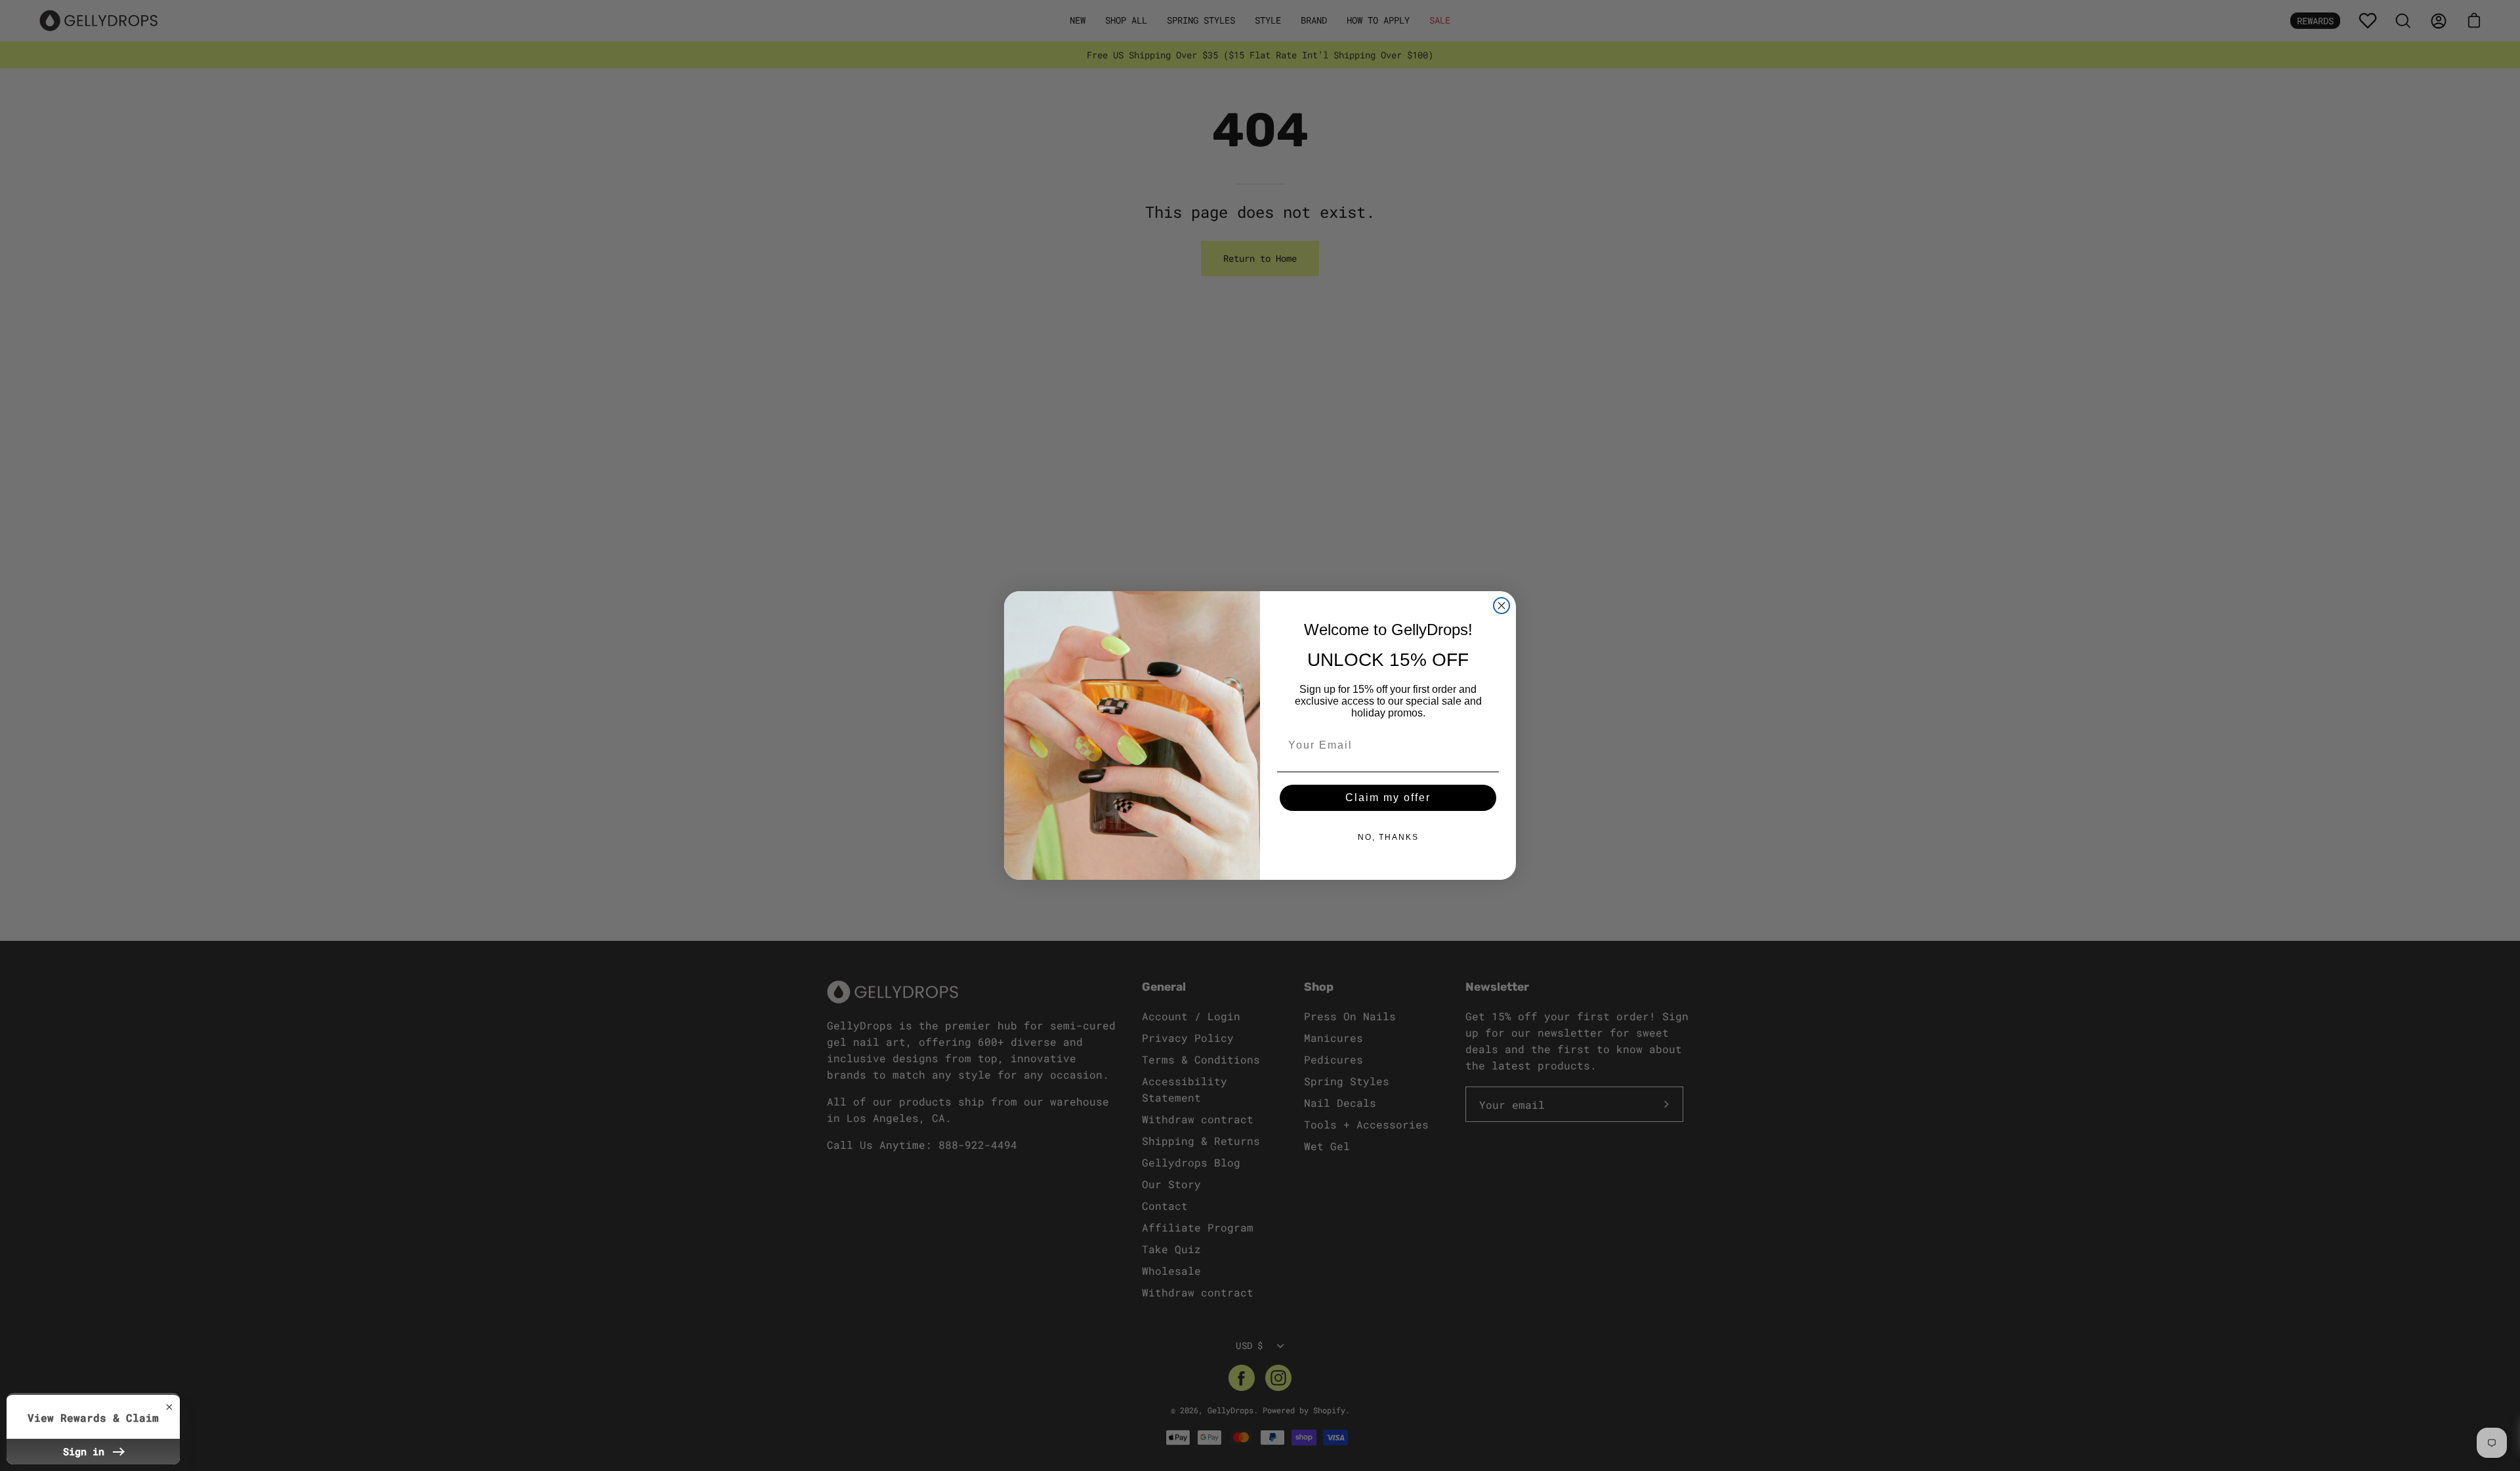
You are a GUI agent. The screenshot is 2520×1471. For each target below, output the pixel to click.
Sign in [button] (87, 1451)
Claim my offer (1388, 798)
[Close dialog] (1501, 606)
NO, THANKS (1388, 837)
